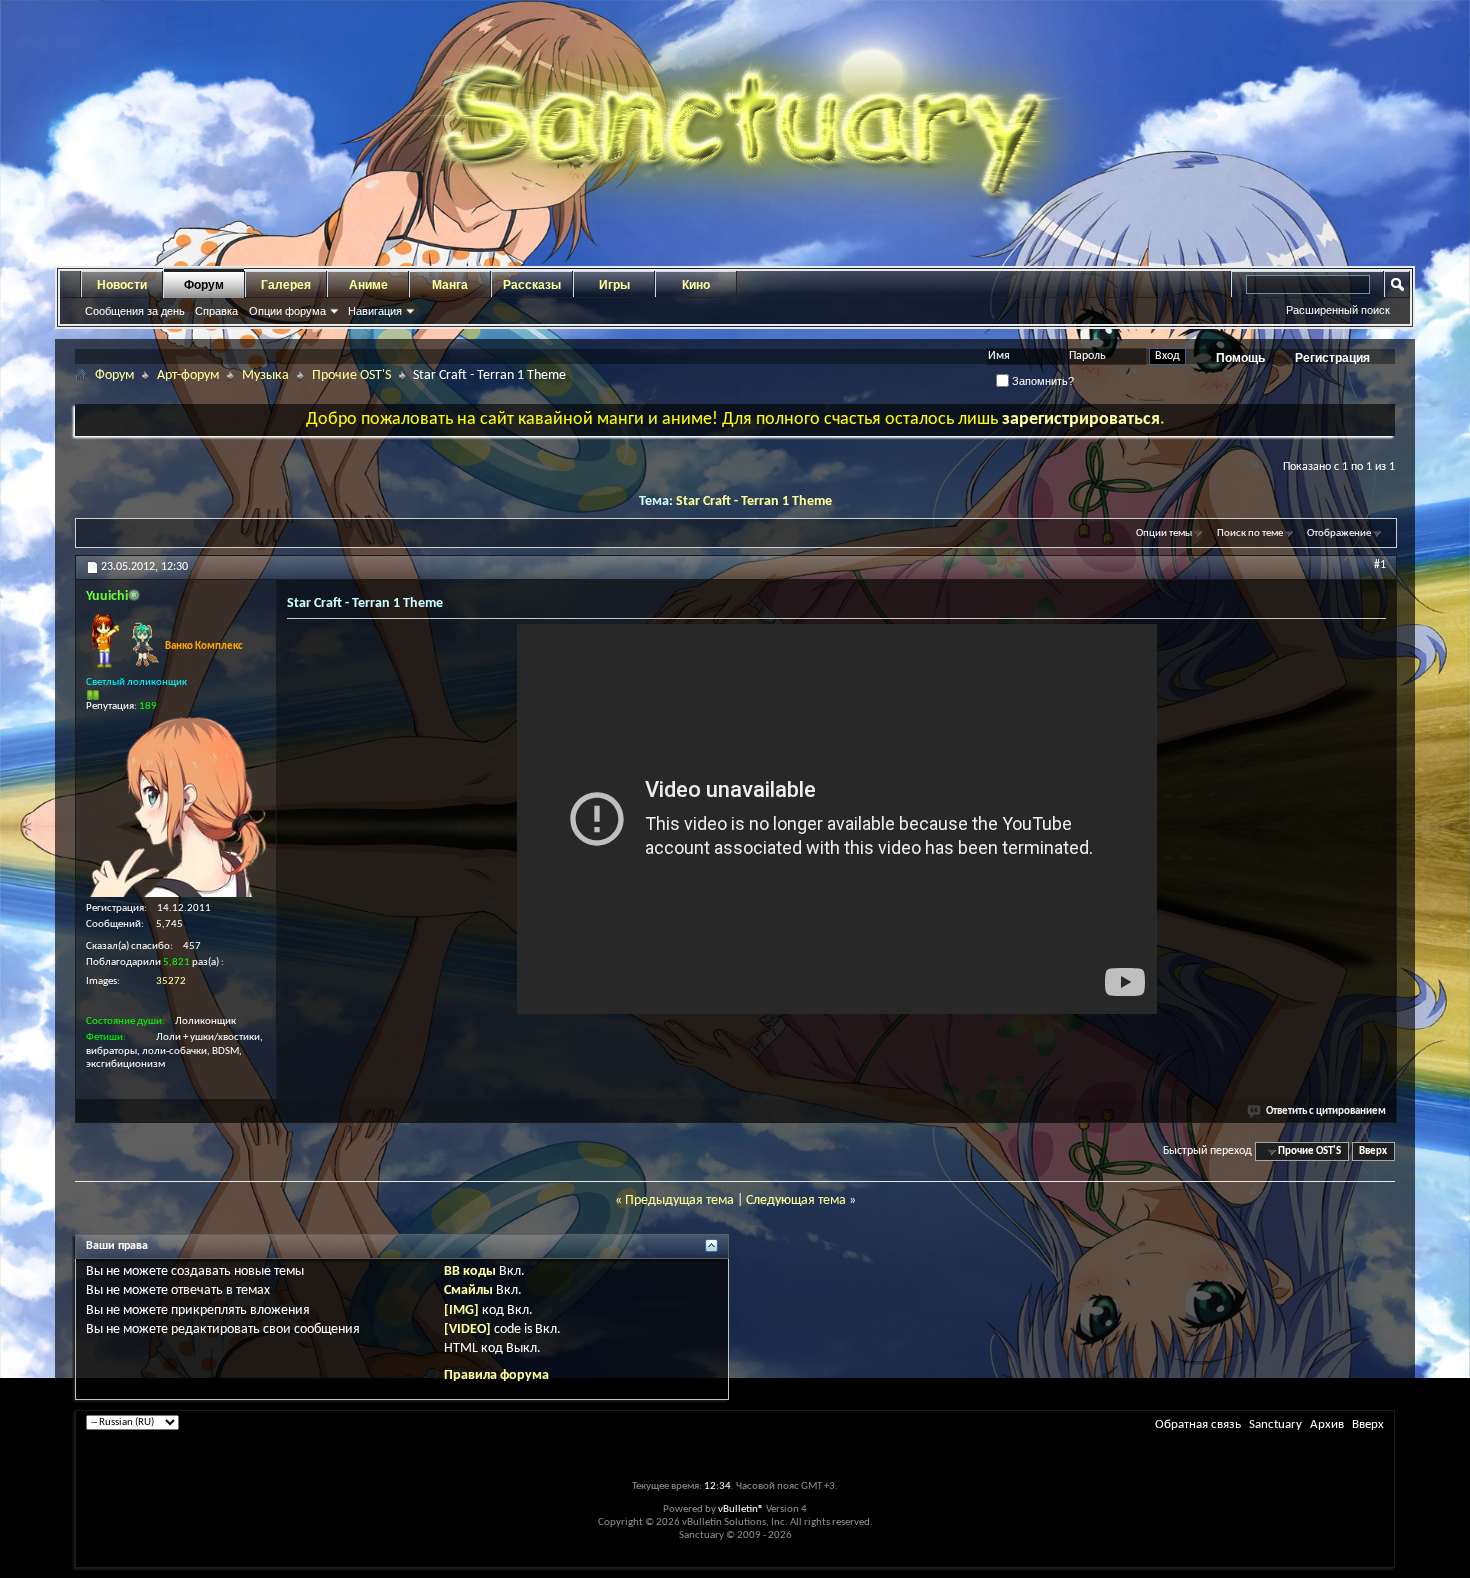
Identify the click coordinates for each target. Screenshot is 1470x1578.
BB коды (470, 1271)
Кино (696, 285)
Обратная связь (1198, 1424)
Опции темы (1164, 533)
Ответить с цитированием (1326, 1111)
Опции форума (287, 311)
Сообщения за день (135, 311)
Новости (122, 285)
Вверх (1373, 1151)
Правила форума (496, 1375)
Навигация (375, 311)
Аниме (368, 285)
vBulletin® (741, 1509)
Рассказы (532, 285)
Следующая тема (796, 1200)
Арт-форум (188, 375)
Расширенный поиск (1338, 310)
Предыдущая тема (679, 1200)
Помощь (1240, 358)
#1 (1380, 565)
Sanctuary (1275, 1424)
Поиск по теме (1250, 533)
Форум (204, 285)
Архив (1327, 1424)
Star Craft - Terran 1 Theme (754, 501)
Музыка (265, 375)
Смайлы (468, 1290)
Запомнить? (1041, 381)
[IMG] (461, 1310)
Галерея (286, 285)
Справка (216, 311)
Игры (614, 285)
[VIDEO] (467, 1329)
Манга (450, 285)
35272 (171, 981)
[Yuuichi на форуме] (176, 807)
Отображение (1339, 533)
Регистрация (1332, 358)
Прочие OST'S (351, 375)
